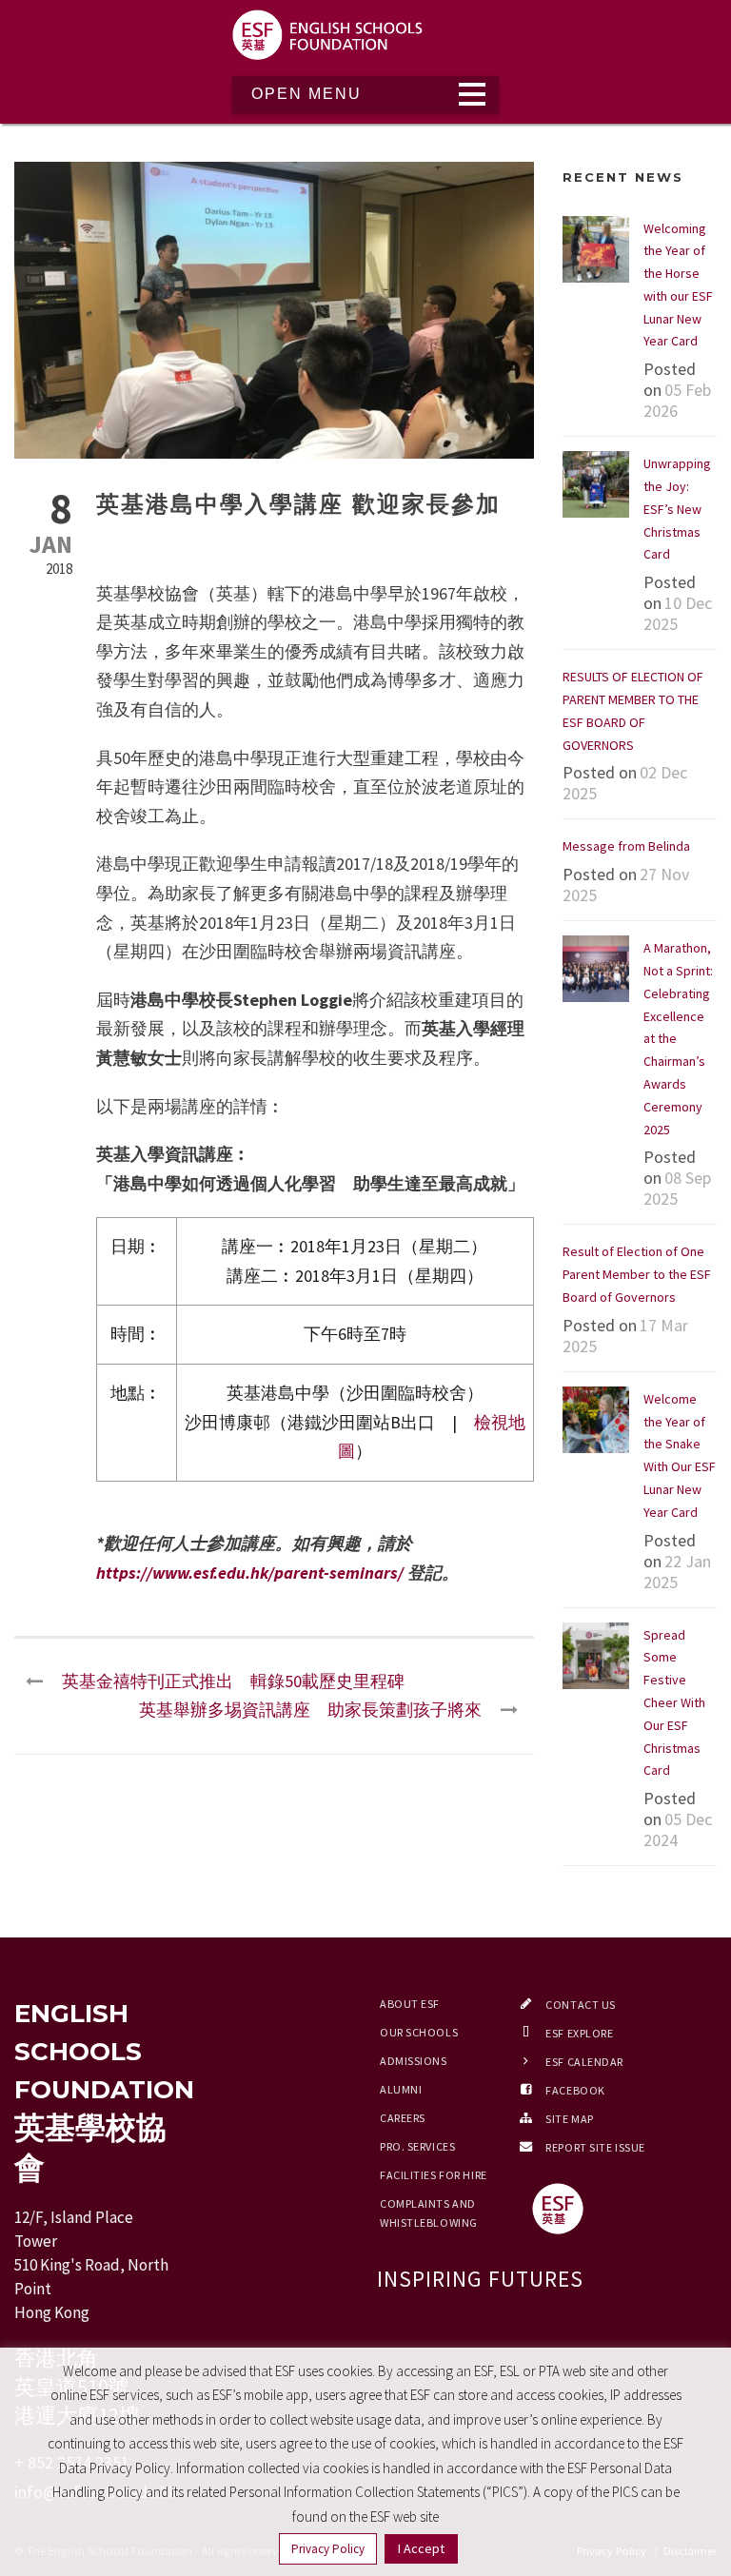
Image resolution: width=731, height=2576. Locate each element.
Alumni (401, 2089)
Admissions (414, 2061)
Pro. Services (417, 2146)
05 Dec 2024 (678, 1829)
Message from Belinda (626, 846)
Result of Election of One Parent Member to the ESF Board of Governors (637, 1274)
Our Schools (419, 2032)
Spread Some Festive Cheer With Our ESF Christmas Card (674, 1703)
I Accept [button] (421, 2548)
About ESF (410, 2004)
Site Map (569, 2119)
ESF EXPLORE (579, 2033)
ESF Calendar (584, 2062)
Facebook (575, 2090)
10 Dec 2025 (678, 613)
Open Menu (306, 94)
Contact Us (581, 2005)
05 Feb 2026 (677, 400)
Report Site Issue (595, 2147)
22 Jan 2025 (677, 1572)
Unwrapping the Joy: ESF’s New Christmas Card (677, 509)
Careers (403, 2118)
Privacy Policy (328, 2549)
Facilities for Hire (434, 2175)
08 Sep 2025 (677, 1188)
